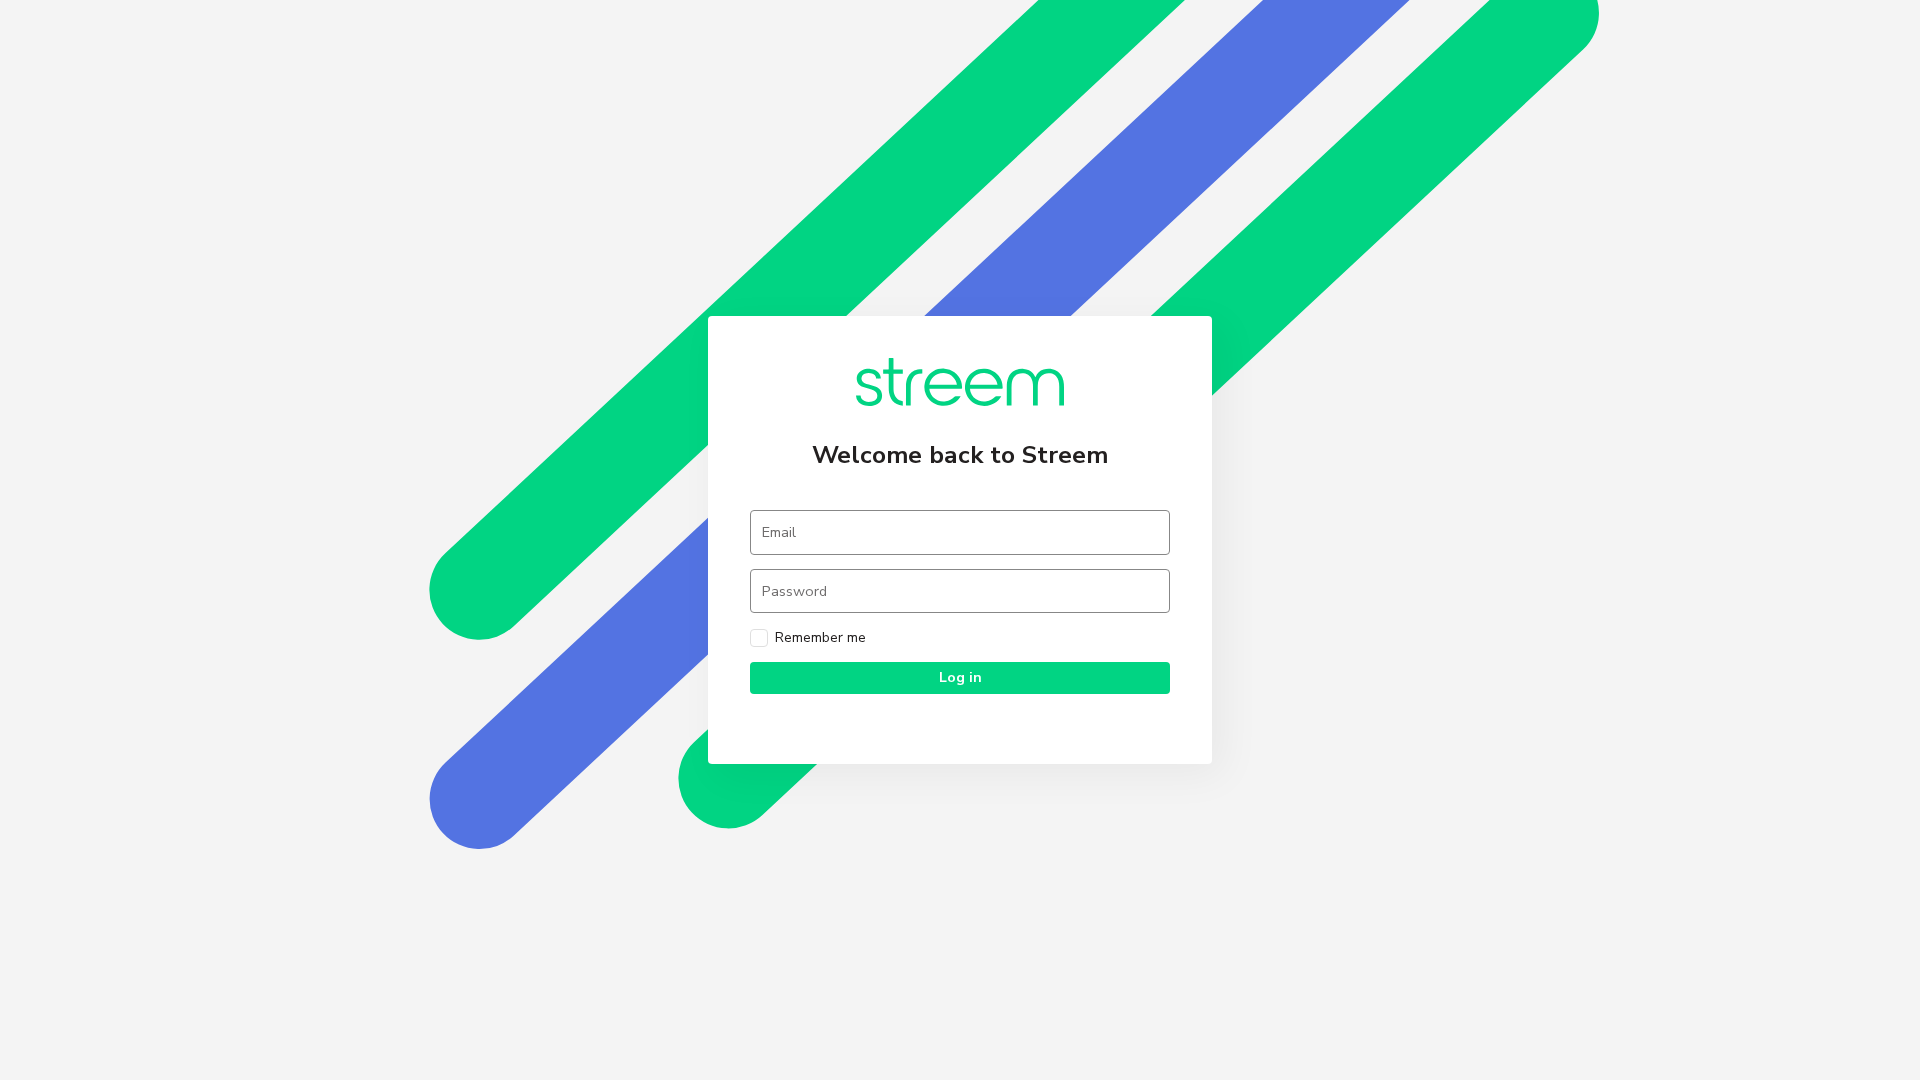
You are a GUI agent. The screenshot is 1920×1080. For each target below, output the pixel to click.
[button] (960, 678)
